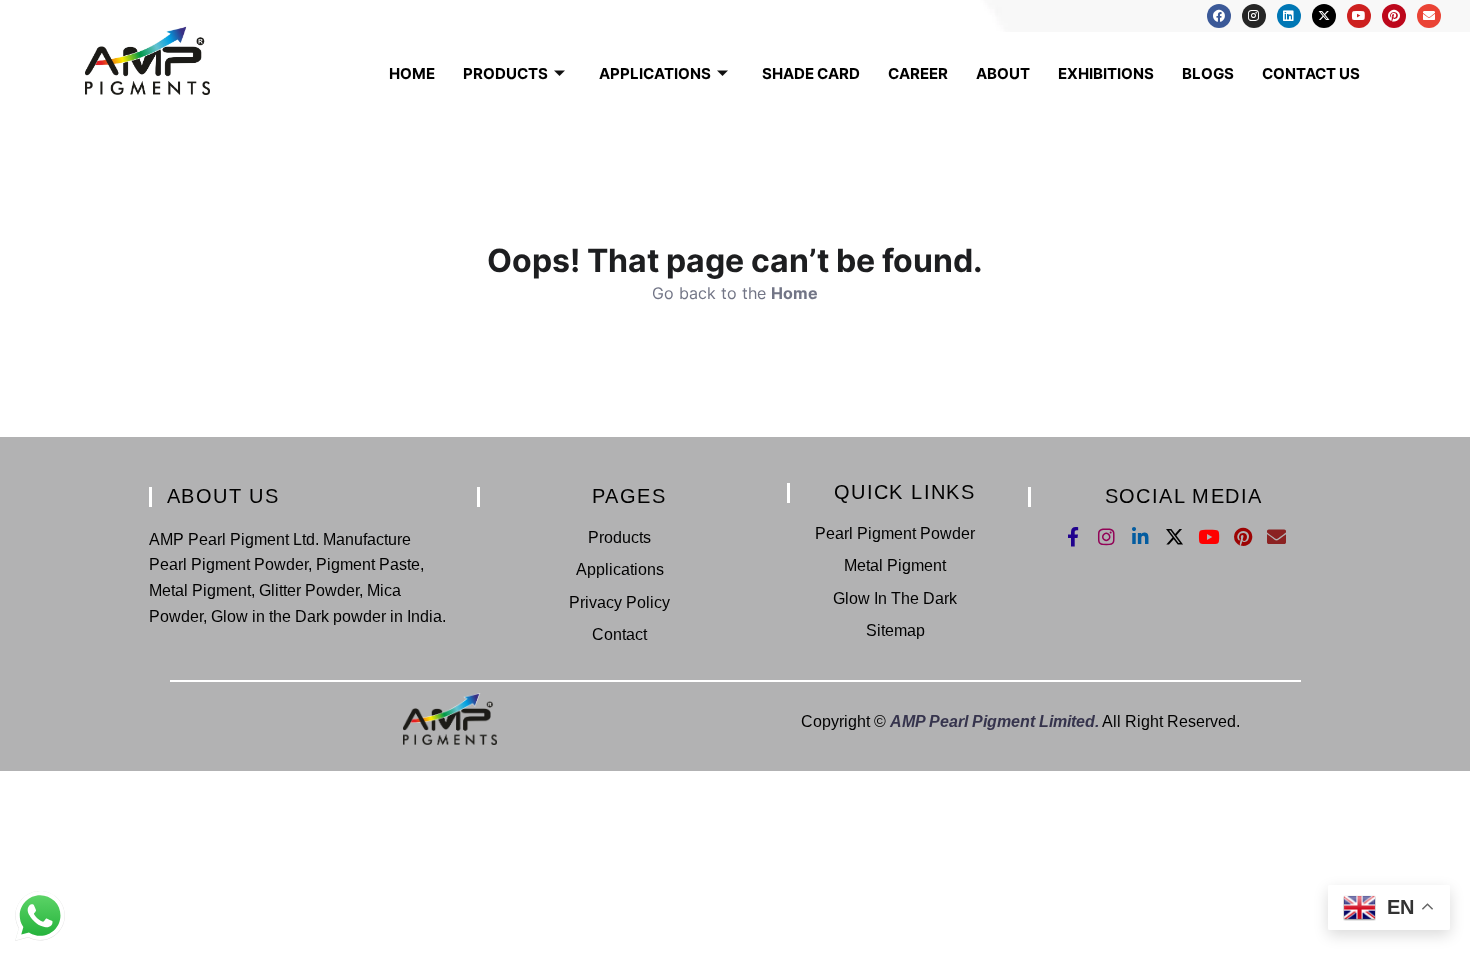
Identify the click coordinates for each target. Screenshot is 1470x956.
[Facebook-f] (1072, 536)
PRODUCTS (505, 73)
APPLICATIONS (655, 73)
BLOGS (1208, 73)
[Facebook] (1219, 16)
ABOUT (1003, 73)
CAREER (918, 73)
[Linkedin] (1289, 16)
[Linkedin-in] (1140, 536)
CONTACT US (1311, 73)
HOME (412, 73)
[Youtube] (1359, 16)
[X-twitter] (1324, 16)
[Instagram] (1254, 16)
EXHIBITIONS (1106, 73)
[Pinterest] (1394, 16)
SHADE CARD (811, 73)
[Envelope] (1429, 16)
